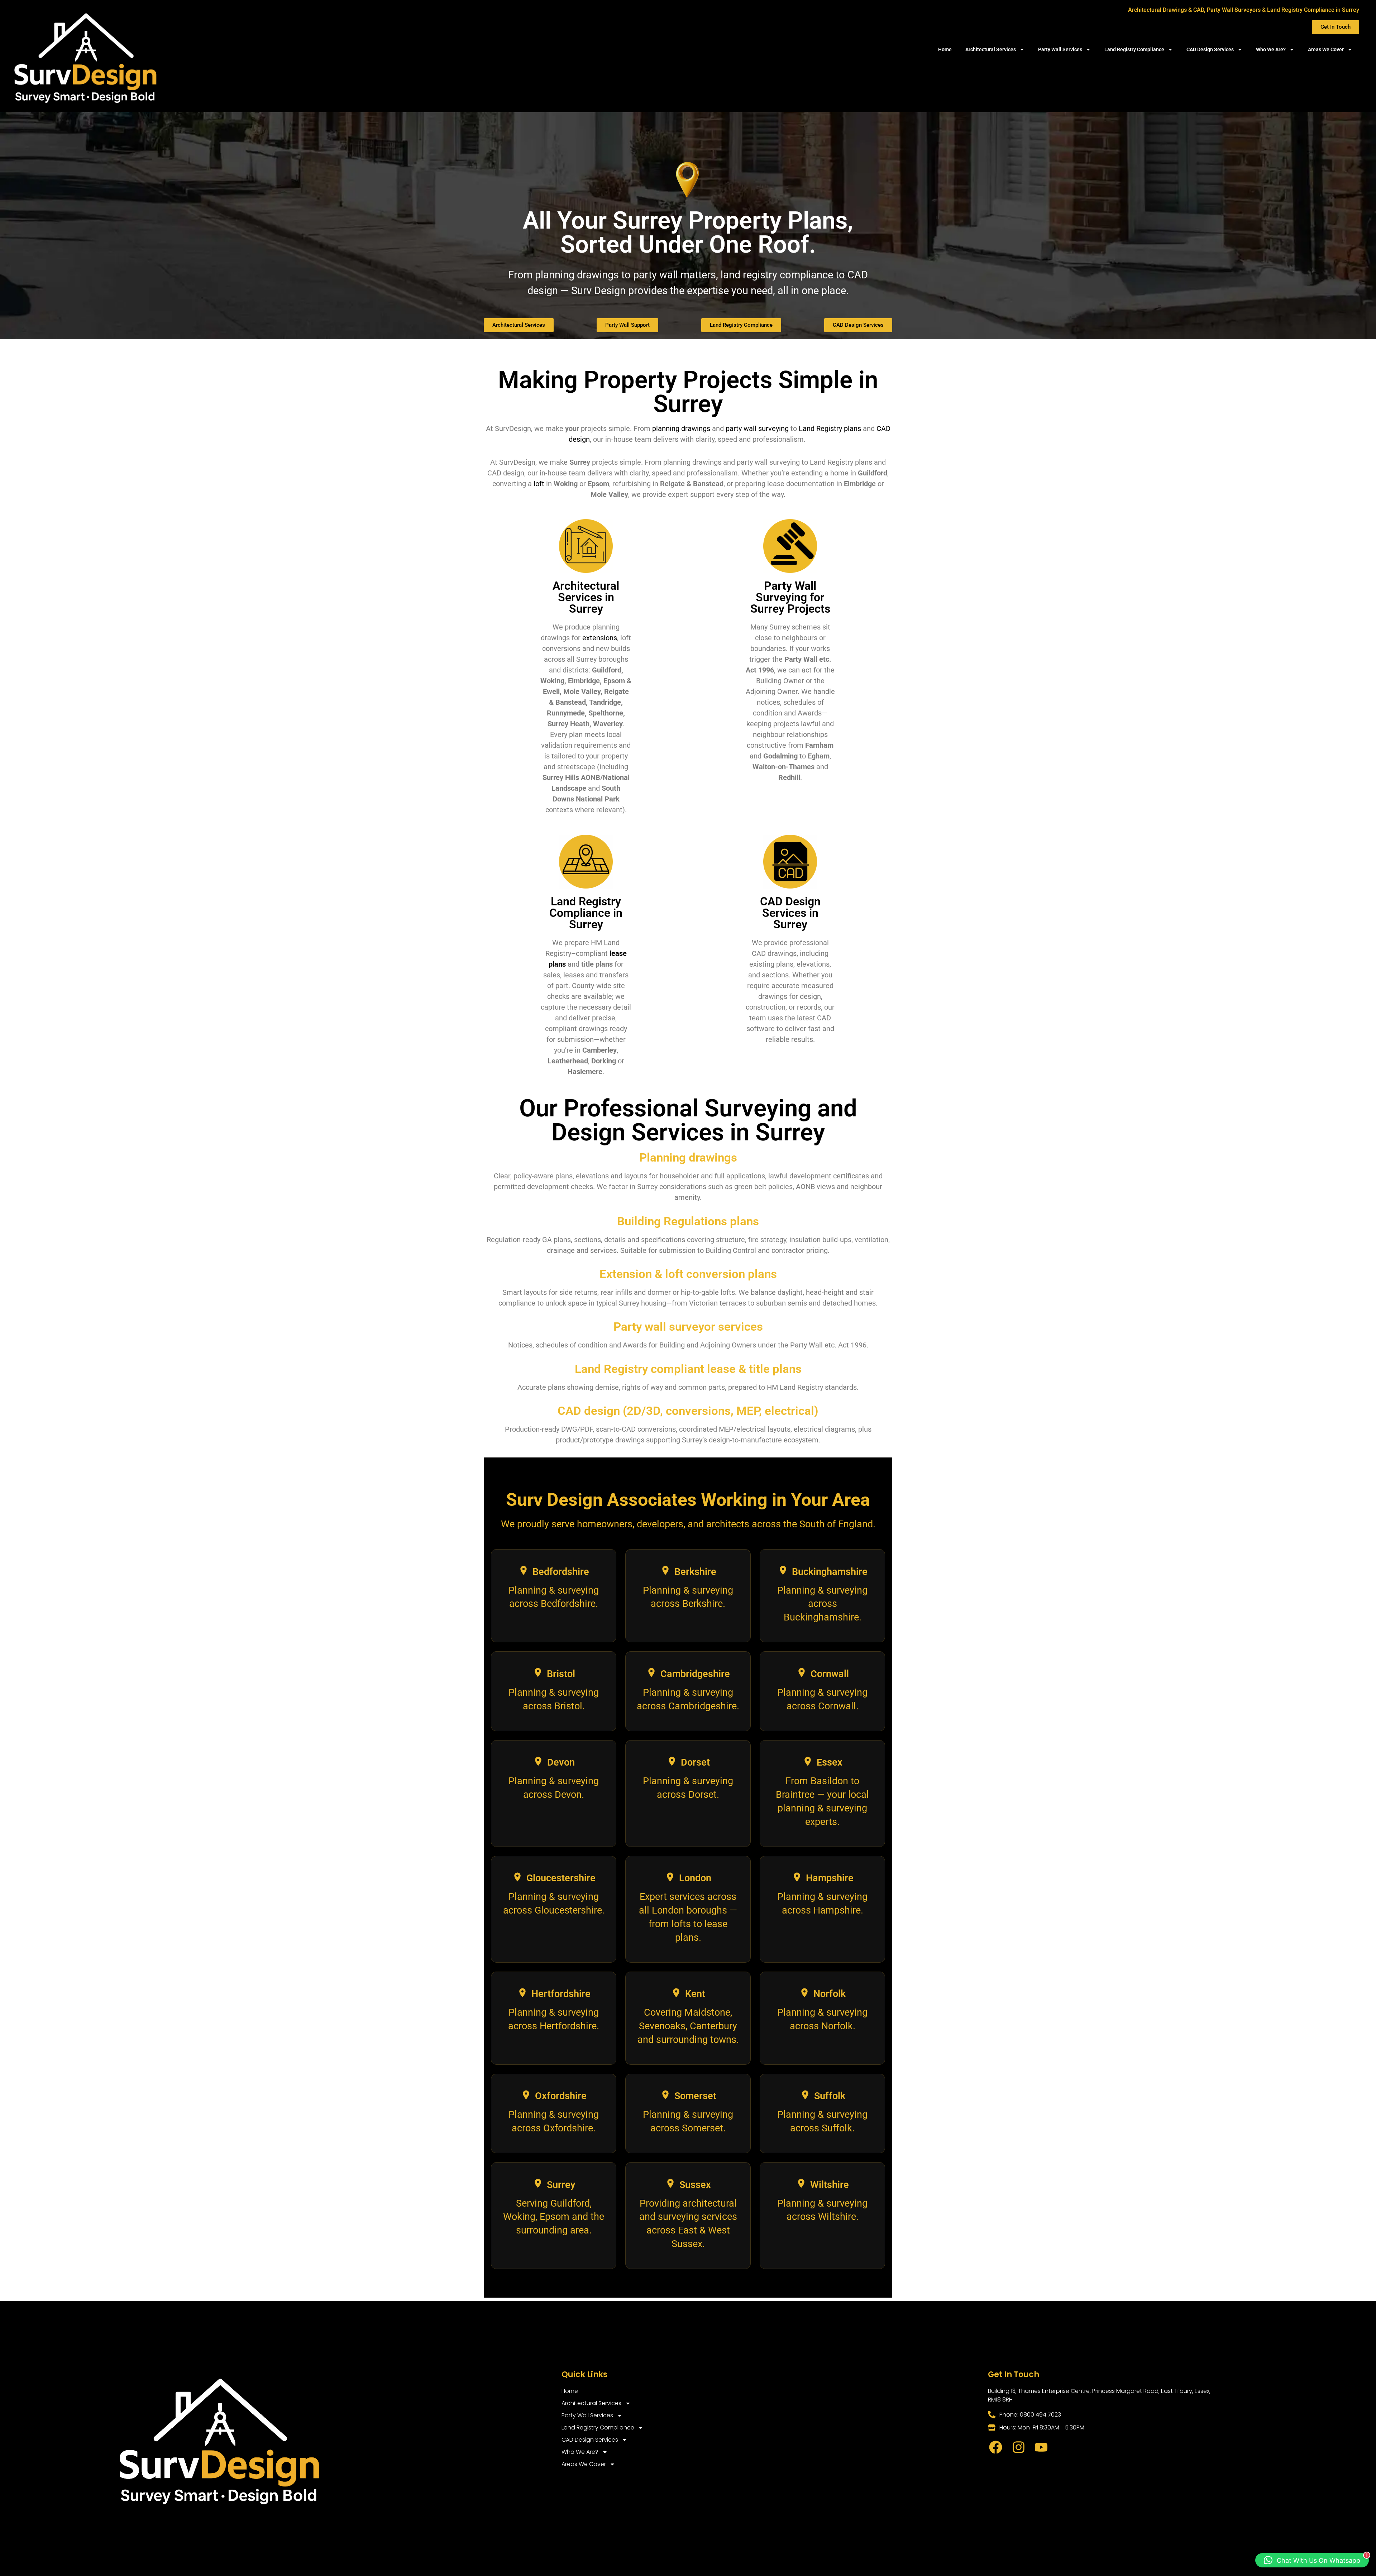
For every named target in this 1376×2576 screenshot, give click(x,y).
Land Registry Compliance (1134, 49)
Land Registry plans (830, 428)
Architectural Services (991, 49)
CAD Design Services (1210, 49)
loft (539, 484)
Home (945, 49)
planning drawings (681, 428)
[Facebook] (996, 2447)
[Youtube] (1041, 2447)
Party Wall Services (1060, 49)
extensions (600, 638)
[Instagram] (1018, 2447)
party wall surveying (757, 428)
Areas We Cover (1326, 49)
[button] (1312, 2560)
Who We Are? (1271, 49)
